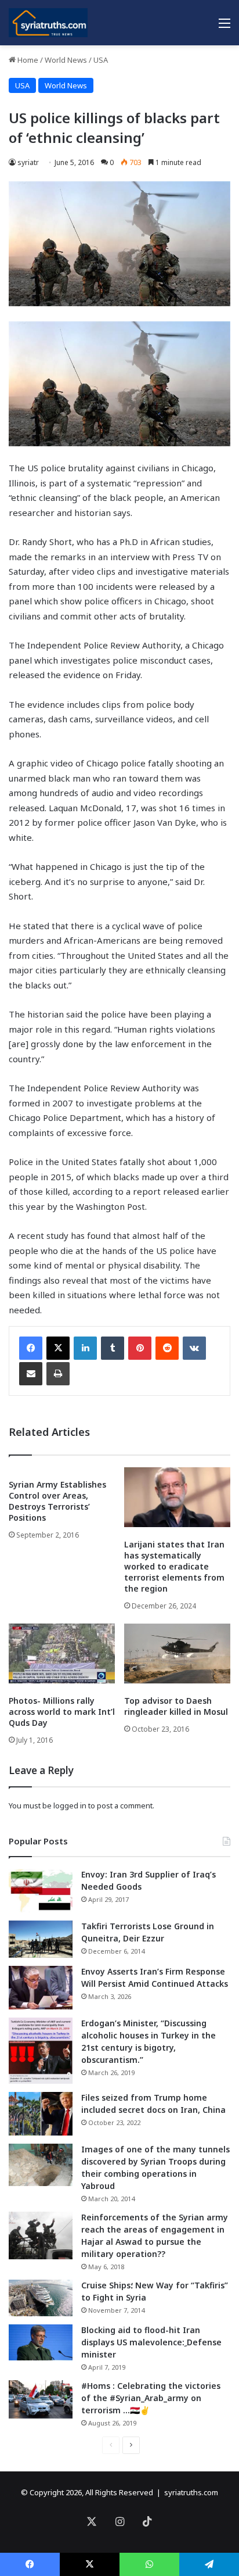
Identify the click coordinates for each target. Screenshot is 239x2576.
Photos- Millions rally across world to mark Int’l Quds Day (62, 1712)
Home (27, 60)
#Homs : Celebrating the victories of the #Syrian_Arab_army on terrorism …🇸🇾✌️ (151, 2398)
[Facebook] (31, 1348)
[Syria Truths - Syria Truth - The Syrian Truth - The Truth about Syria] (48, 23)
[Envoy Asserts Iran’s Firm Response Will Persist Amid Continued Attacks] (41, 1988)
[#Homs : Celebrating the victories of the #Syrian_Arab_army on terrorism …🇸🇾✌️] (41, 2399)
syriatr (28, 162)
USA (101, 60)
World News (66, 60)
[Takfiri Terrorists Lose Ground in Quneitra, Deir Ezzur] (41, 1939)
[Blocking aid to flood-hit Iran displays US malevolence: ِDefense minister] (41, 2342)
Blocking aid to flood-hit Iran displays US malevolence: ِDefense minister (151, 2342)
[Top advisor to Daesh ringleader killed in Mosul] (177, 1654)
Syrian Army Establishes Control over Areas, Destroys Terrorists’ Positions (57, 1501)
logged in (70, 1805)
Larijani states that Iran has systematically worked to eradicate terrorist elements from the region (174, 1566)
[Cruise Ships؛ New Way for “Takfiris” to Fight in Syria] (41, 2298)
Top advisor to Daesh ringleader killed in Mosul (176, 1706)
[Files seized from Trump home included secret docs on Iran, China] (41, 2114)
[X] (58, 1348)
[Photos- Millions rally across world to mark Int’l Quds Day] (62, 1654)
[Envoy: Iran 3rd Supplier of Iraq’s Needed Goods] (41, 1891)
